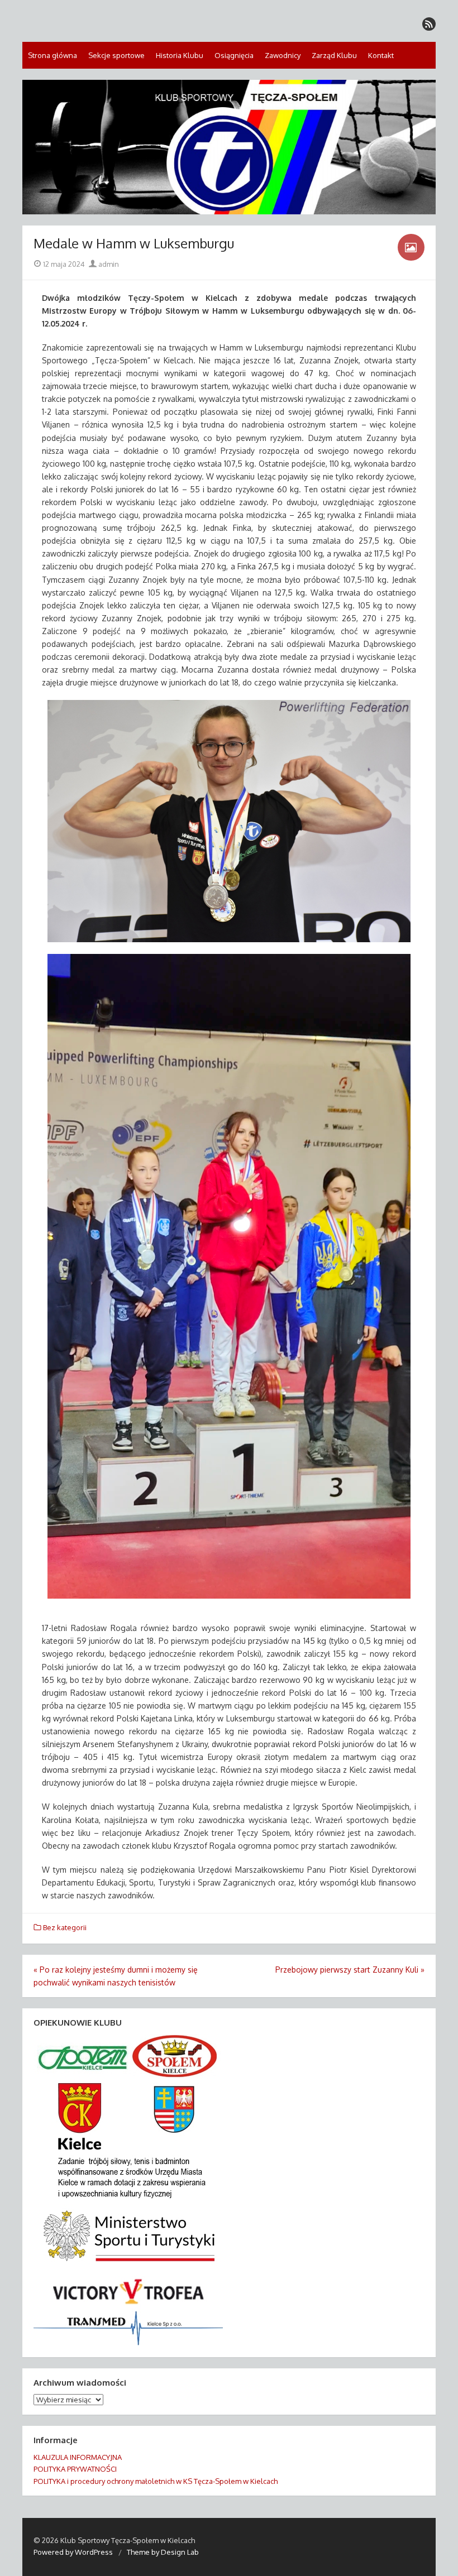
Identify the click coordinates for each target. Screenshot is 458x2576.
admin (108, 264)
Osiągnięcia (234, 55)
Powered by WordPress (73, 2552)
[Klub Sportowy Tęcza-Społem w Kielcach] (229, 147)
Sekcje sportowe (116, 55)
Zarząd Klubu (334, 55)
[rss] (429, 24)
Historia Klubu (180, 55)
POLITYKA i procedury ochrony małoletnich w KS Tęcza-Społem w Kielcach (156, 2481)
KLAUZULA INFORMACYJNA (78, 2457)
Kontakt (381, 55)
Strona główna (53, 55)
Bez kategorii (65, 1927)
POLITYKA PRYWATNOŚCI (75, 2469)
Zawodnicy (283, 55)
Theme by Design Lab (163, 2552)
